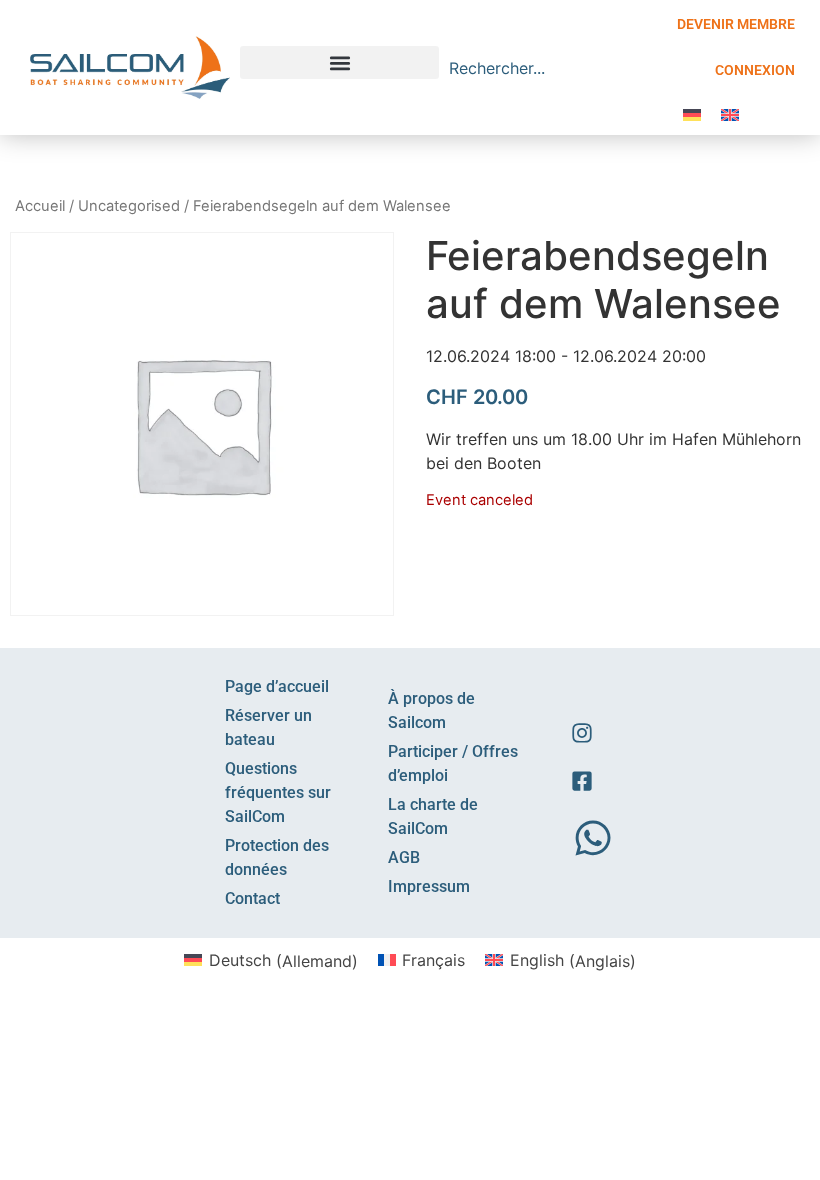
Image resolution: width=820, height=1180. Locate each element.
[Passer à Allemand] (692, 113)
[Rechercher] (655, 68)
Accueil (40, 206)
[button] (339, 62)
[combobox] (543, 68)
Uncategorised (129, 206)
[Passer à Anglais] (730, 113)
